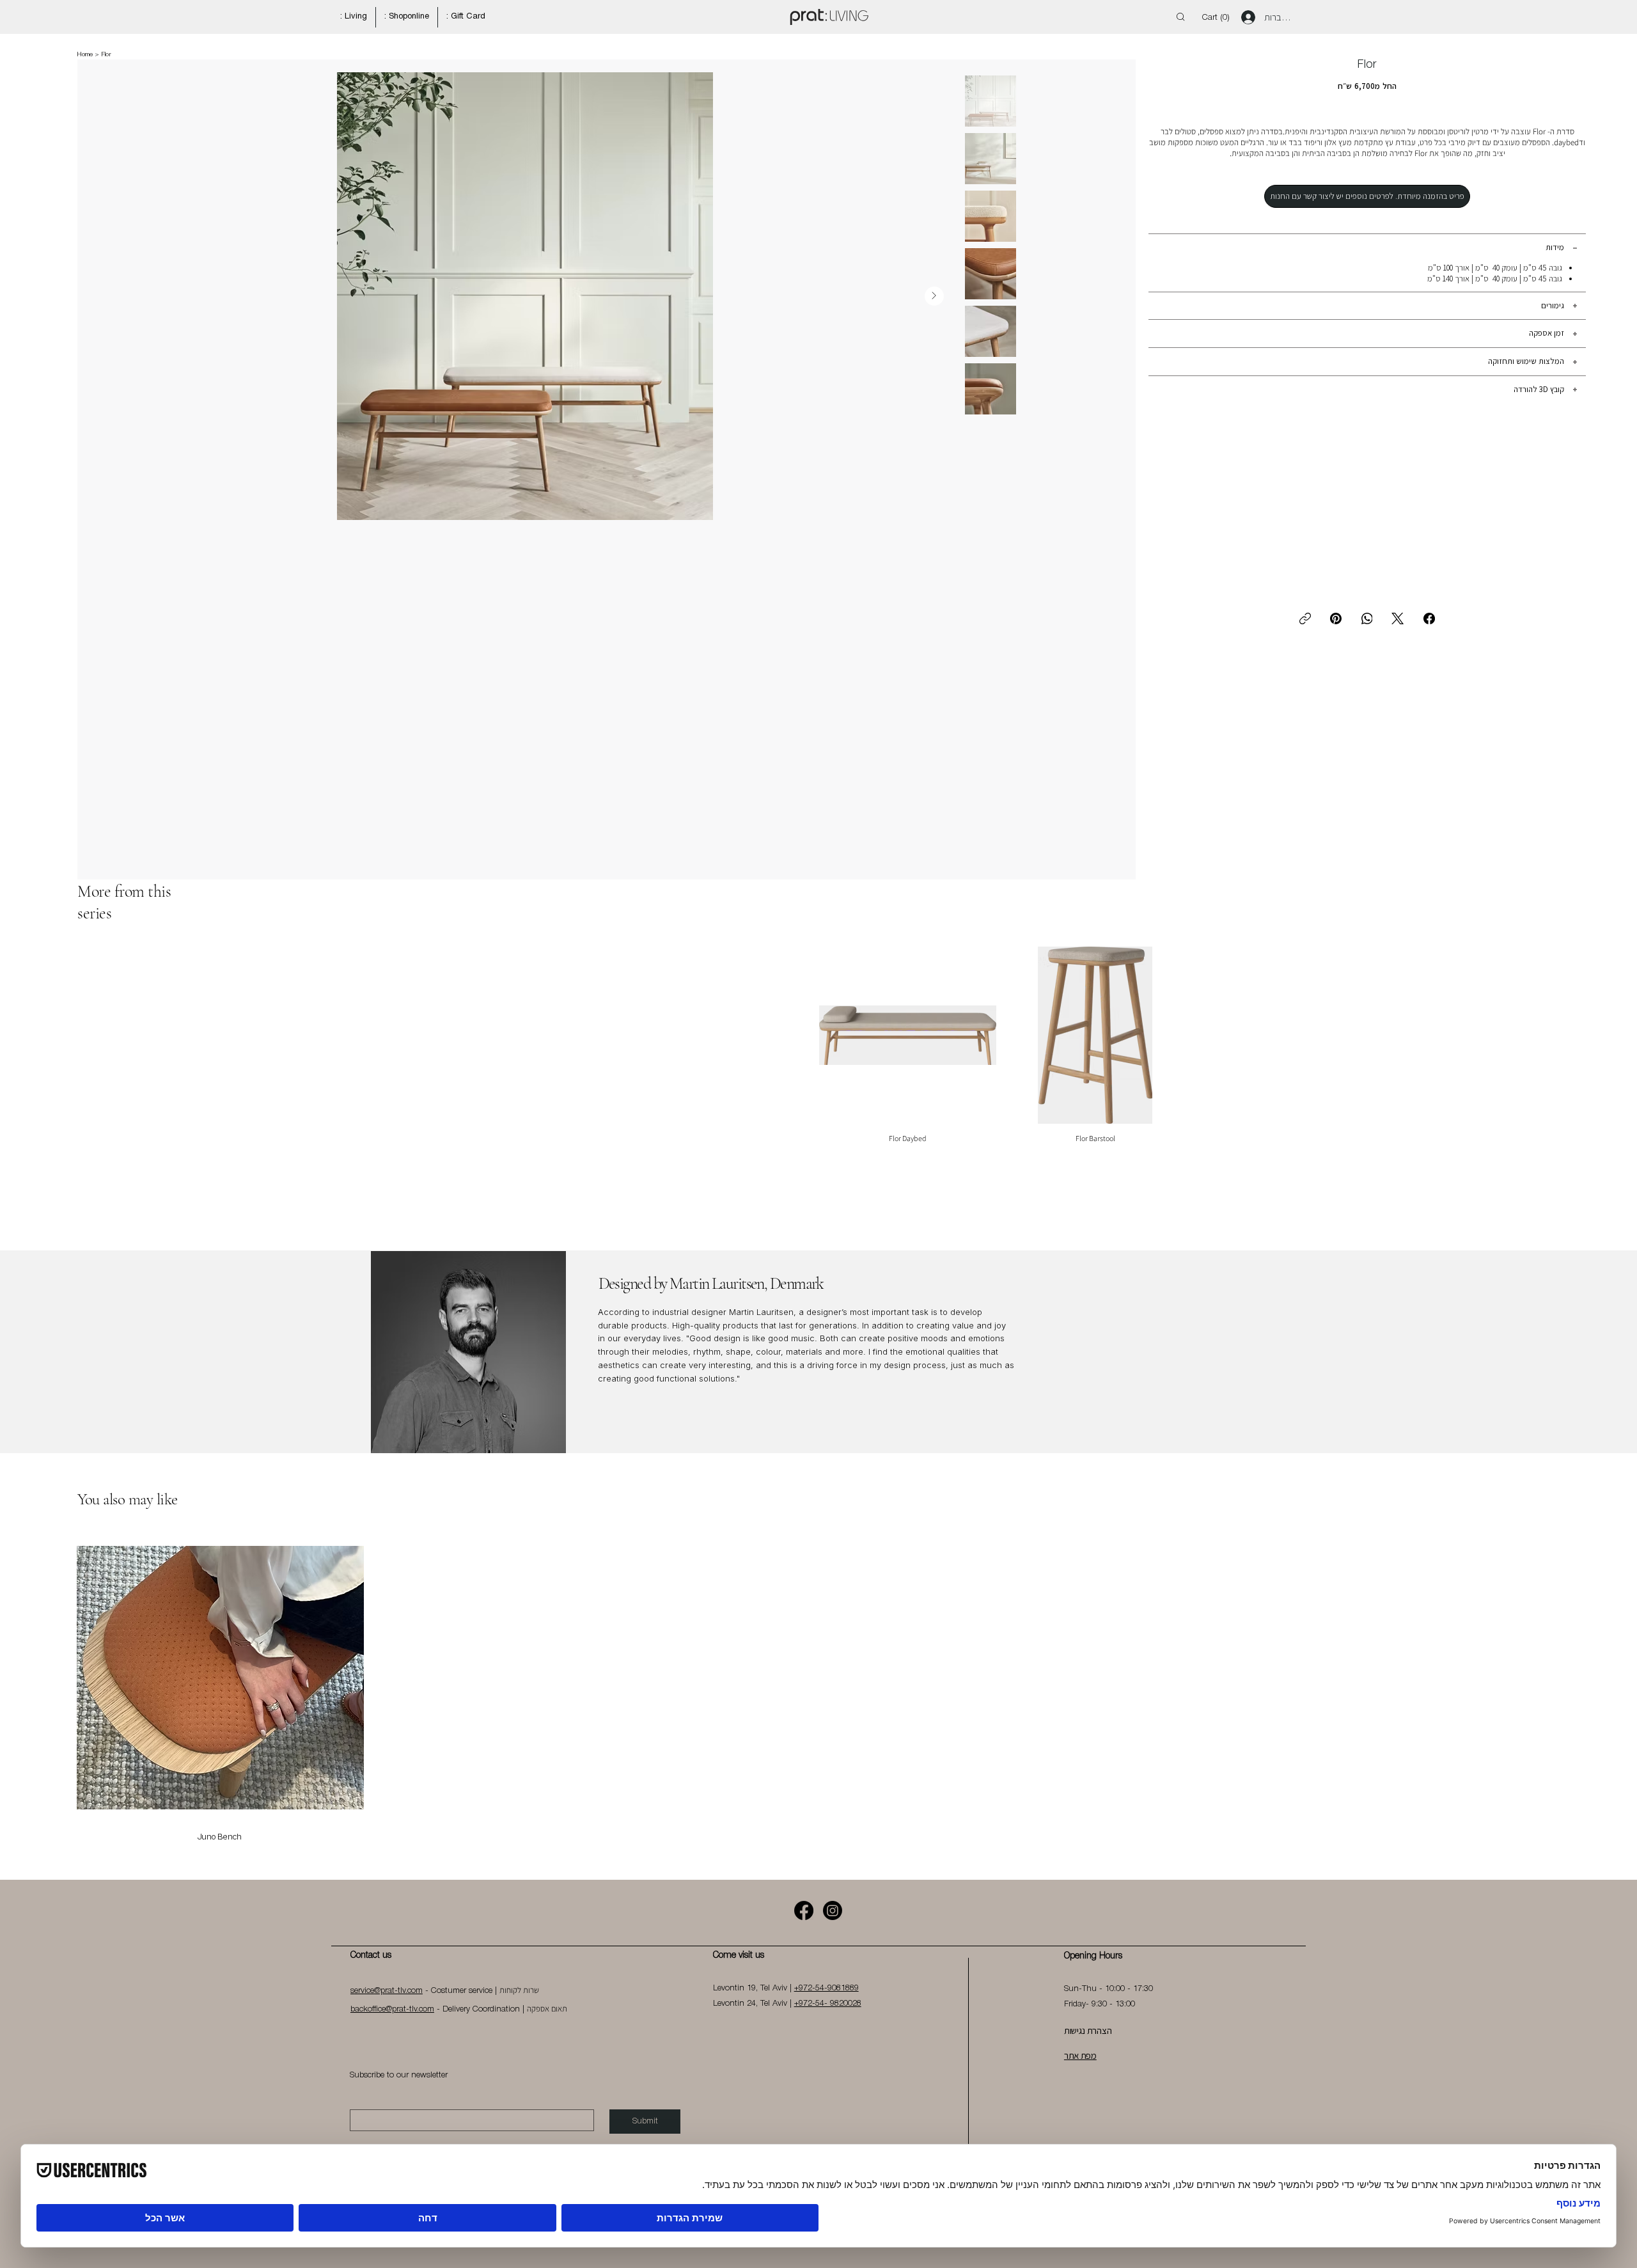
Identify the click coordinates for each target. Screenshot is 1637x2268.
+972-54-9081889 (826, 1988)
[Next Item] (1037, 470)
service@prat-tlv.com (387, 1991)
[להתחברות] (1244, 17)
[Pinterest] (1336, 618)
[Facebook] (1429, 618)
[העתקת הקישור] (1305, 618)
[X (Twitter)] (1398, 618)
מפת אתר (1080, 2055)
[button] (1218, 17)
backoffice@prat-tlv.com (392, 2009)
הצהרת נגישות (1088, 2030)
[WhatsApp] (1367, 618)
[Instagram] (833, 1910)
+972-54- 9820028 (828, 2004)
